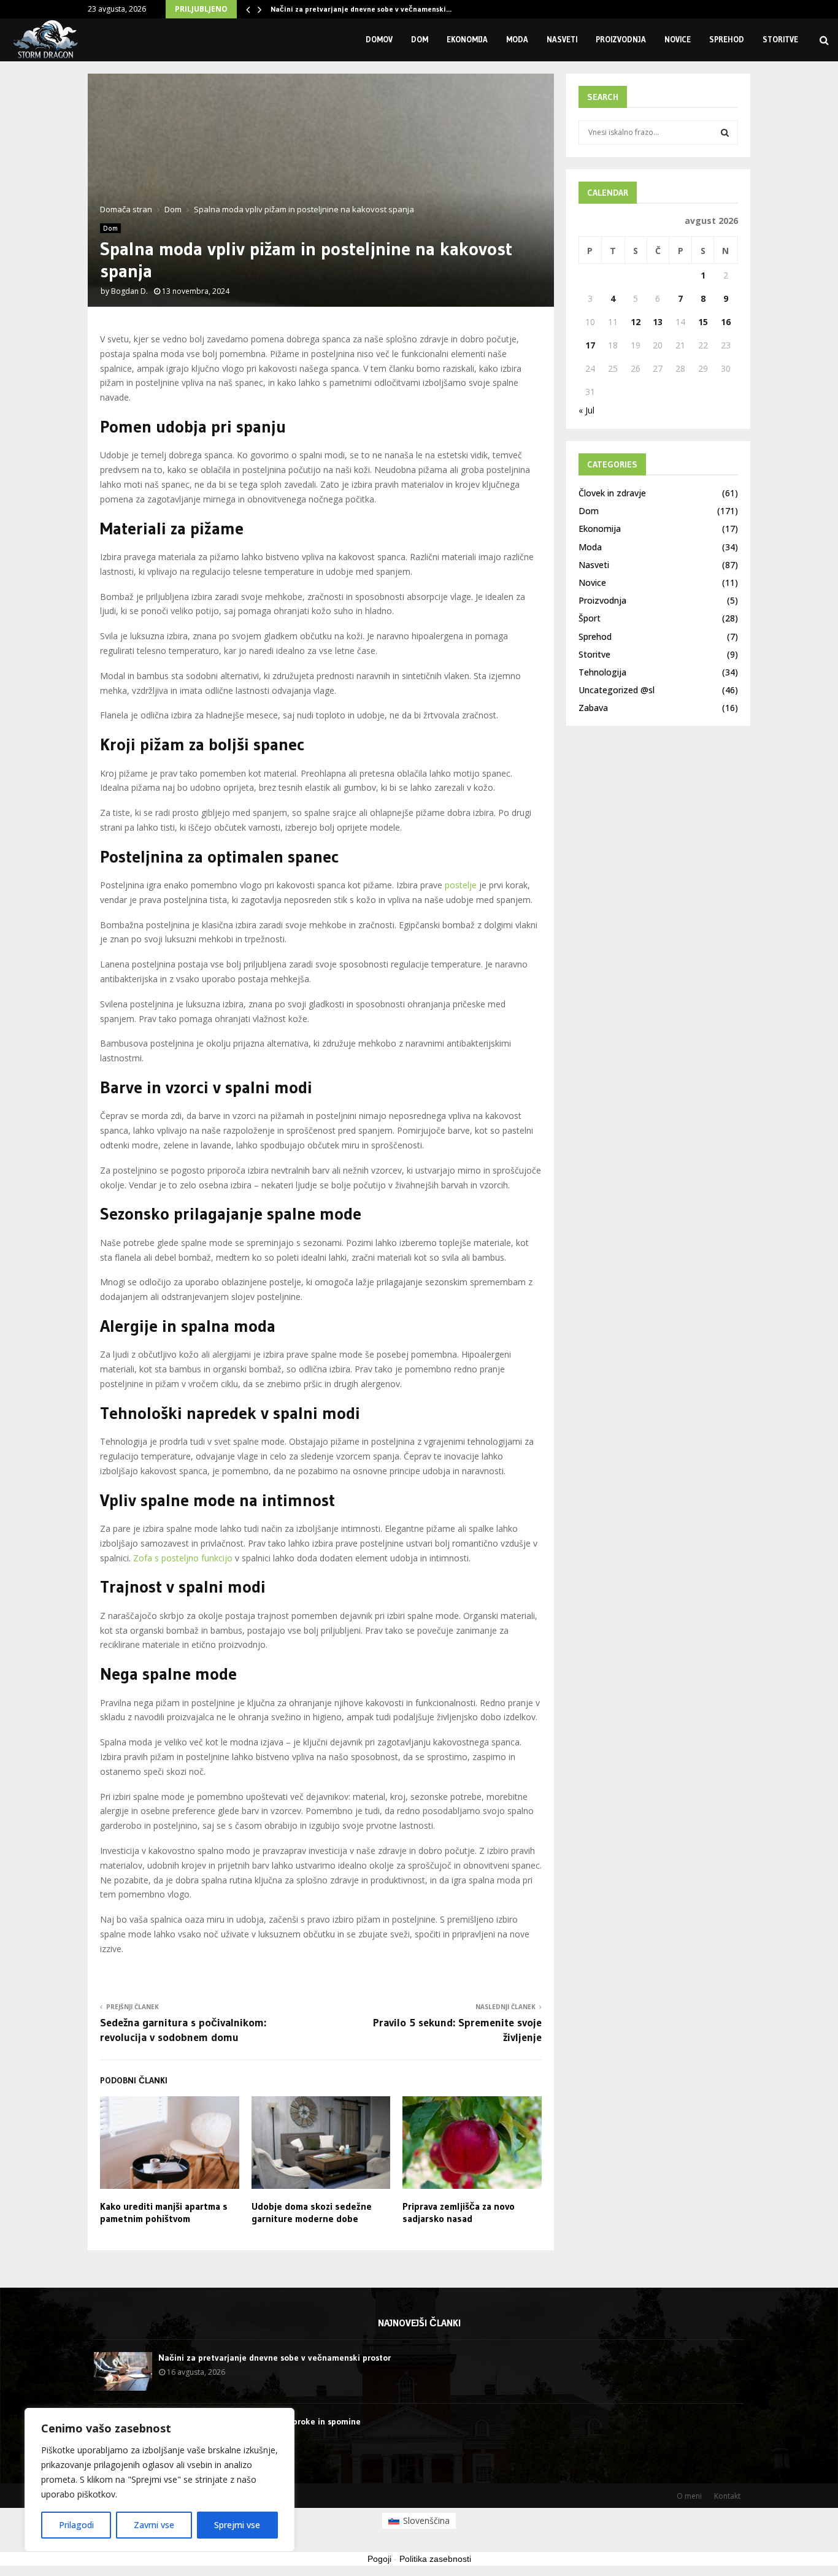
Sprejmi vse (237, 2525)
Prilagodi (76, 2525)
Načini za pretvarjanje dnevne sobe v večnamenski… (361, 9)
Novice (678, 39)
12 (636, 322)
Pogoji (379, 2559)
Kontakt (727, 2496)
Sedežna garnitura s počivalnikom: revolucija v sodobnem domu (183, 2030)
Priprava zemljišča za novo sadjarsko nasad (459, 2213)
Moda (517, 39)
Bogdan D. (129, 291)
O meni (689, 2496)
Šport (590, 618)
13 (658, 322)
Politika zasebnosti (435, 2559)
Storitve (780, 39)
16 (726, 322)
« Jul (586, 410)
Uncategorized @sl (617, 690)
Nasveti (562, 39)
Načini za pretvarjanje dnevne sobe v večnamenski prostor (275, 2358)
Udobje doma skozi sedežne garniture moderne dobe (312, 2213)
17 (590, 345)
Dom (420, 39)
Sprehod (727, 39)
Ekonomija (467, 39)
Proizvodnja (621, 39)
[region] (160, 2480)
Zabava (593, 708)
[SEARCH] (725, 133)
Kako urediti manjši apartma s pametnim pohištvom (164, 2213)
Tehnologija (602, 672)
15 (703, 322)
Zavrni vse (154, 2525)
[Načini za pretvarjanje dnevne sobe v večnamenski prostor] (123, 2371)
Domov (379, 39)
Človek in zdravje (612, 493)
